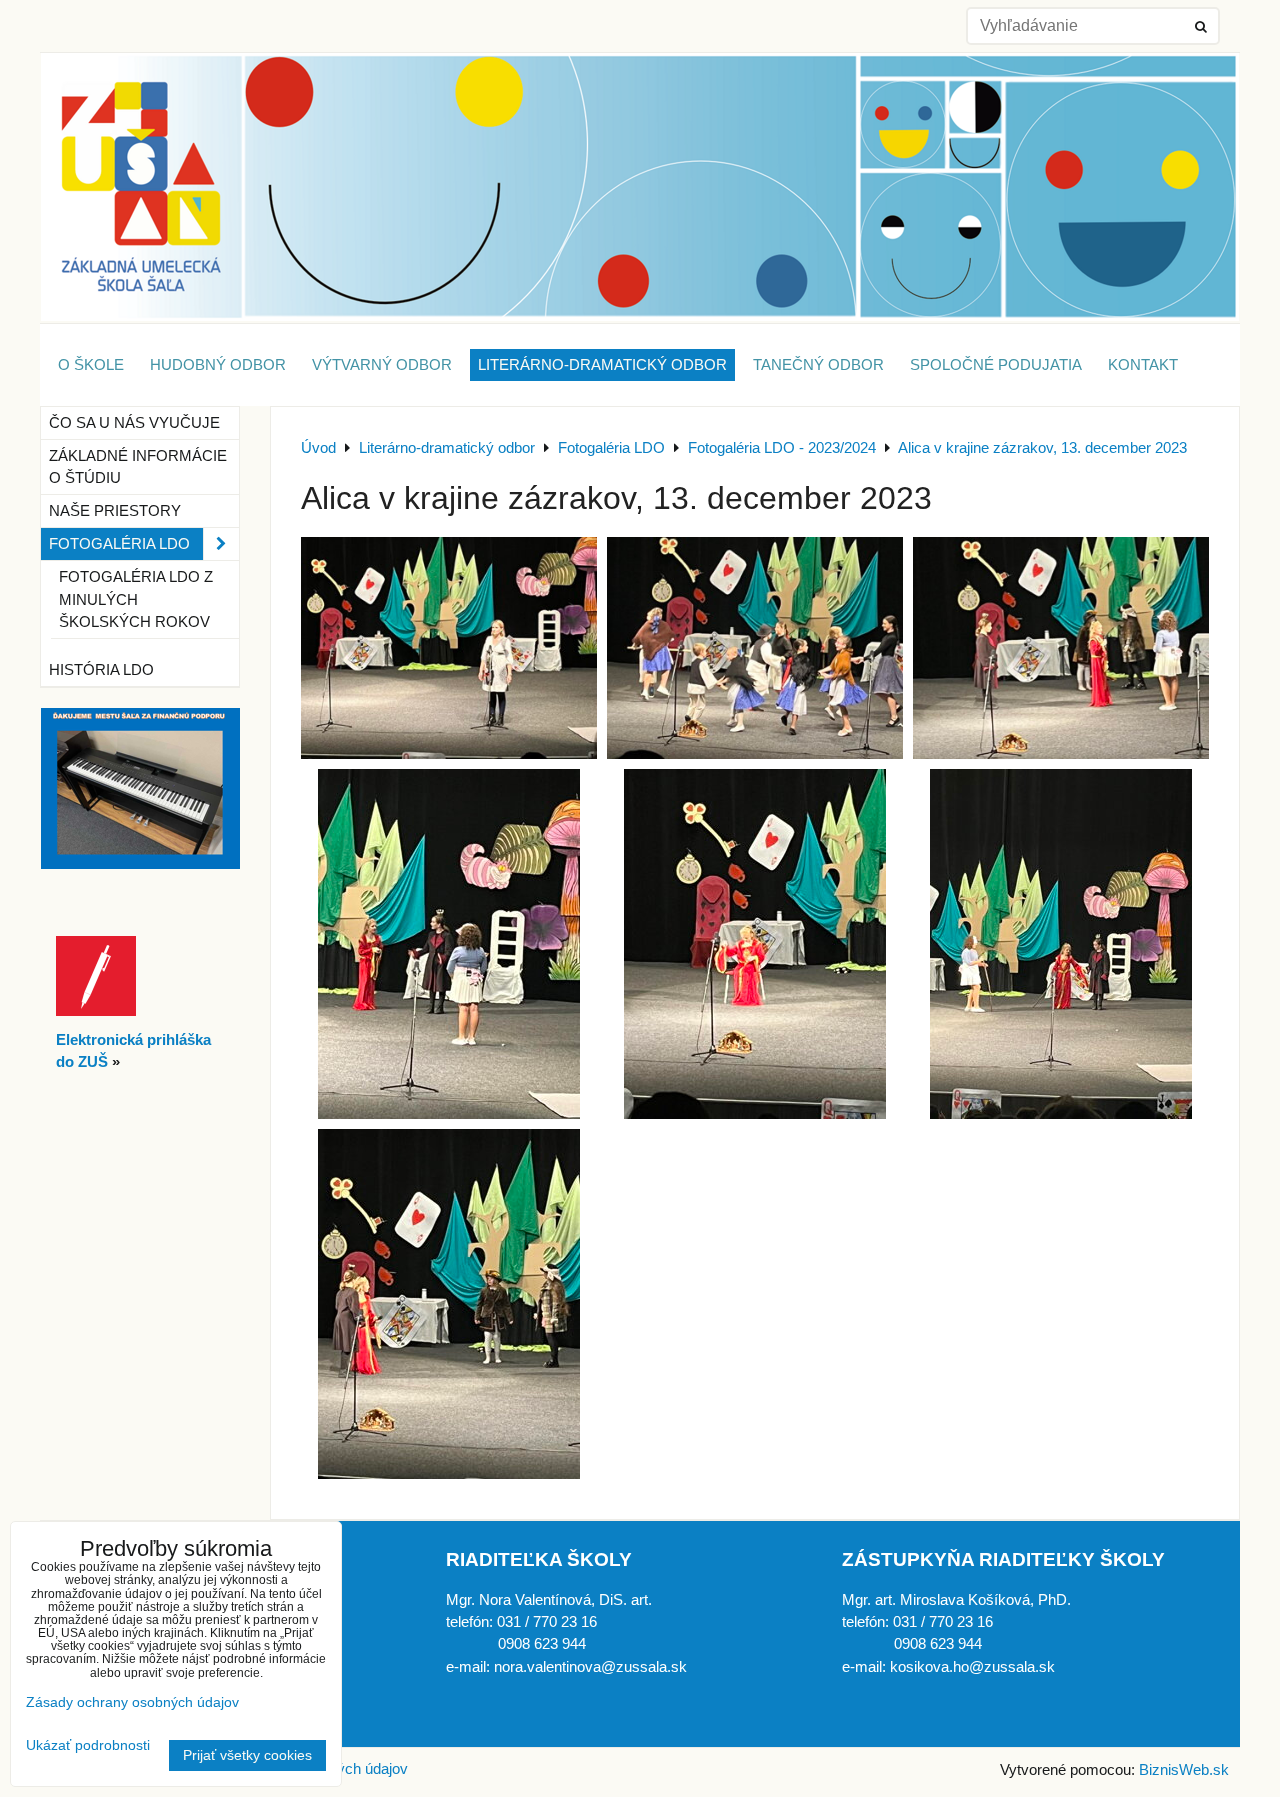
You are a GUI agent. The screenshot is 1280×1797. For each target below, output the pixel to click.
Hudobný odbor (218, 365)
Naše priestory (115, 511)
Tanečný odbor (818, 365)
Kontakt (1143, 365)
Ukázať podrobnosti (88, 1745)
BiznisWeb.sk (1184, 1770)
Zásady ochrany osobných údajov (132, 1702)
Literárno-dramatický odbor (602, 365)
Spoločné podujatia (996, 365)
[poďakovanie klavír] (140, 864)
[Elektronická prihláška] (96, 1011)
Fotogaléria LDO (119, 544)
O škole (91, 365)
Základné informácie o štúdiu (138, 467)
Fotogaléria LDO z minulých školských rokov (136, 599)
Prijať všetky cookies (247, 1755)
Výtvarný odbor (382, 365)
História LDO (101, 670)
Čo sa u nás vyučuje (134, 423)
